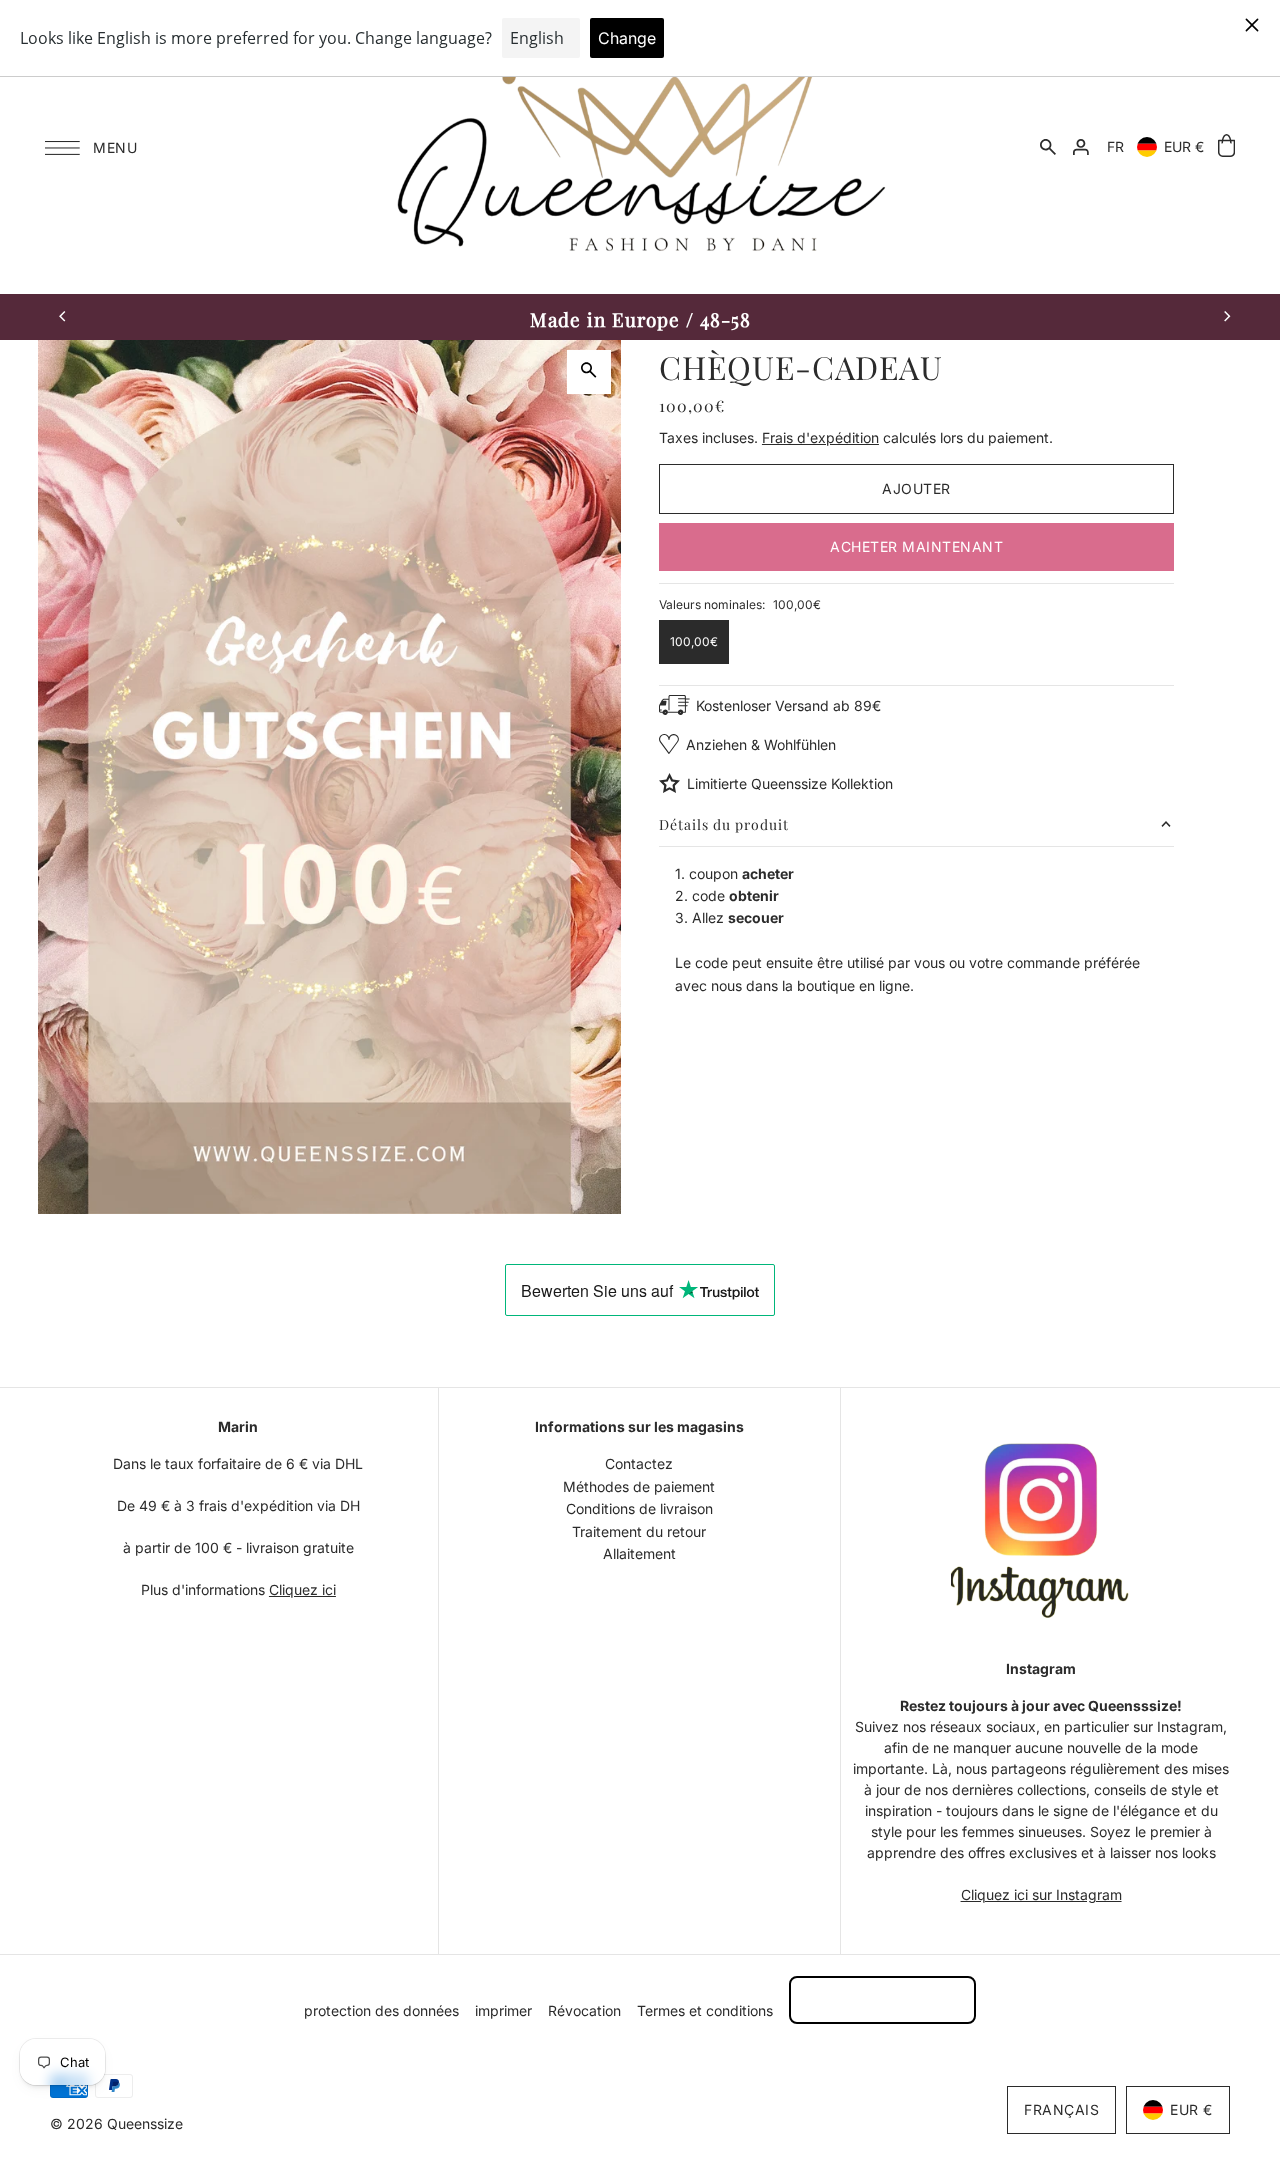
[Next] (1227, 317)
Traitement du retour (639, 1531)
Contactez (639, 1463)
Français (1061, 2109)
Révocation (584, 2010)
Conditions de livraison (639, 1508)
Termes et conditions (705, 2010)
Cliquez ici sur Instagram (1041, 1894)
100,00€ (694, 641)
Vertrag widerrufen (882, 1999)
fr (1115, 146)
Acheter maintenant (916, 546)
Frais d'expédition (820, 437)
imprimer (503, 2010)
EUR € (1184, 146)
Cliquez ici (302, 1589)
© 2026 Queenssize (116, 2123)
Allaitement (639, 1553)
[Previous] (63, 317)
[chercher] (1048, 147)
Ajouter (916, 488)
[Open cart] (1226, 146)
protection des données (381, 2010)
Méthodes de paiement (639, 1486)
